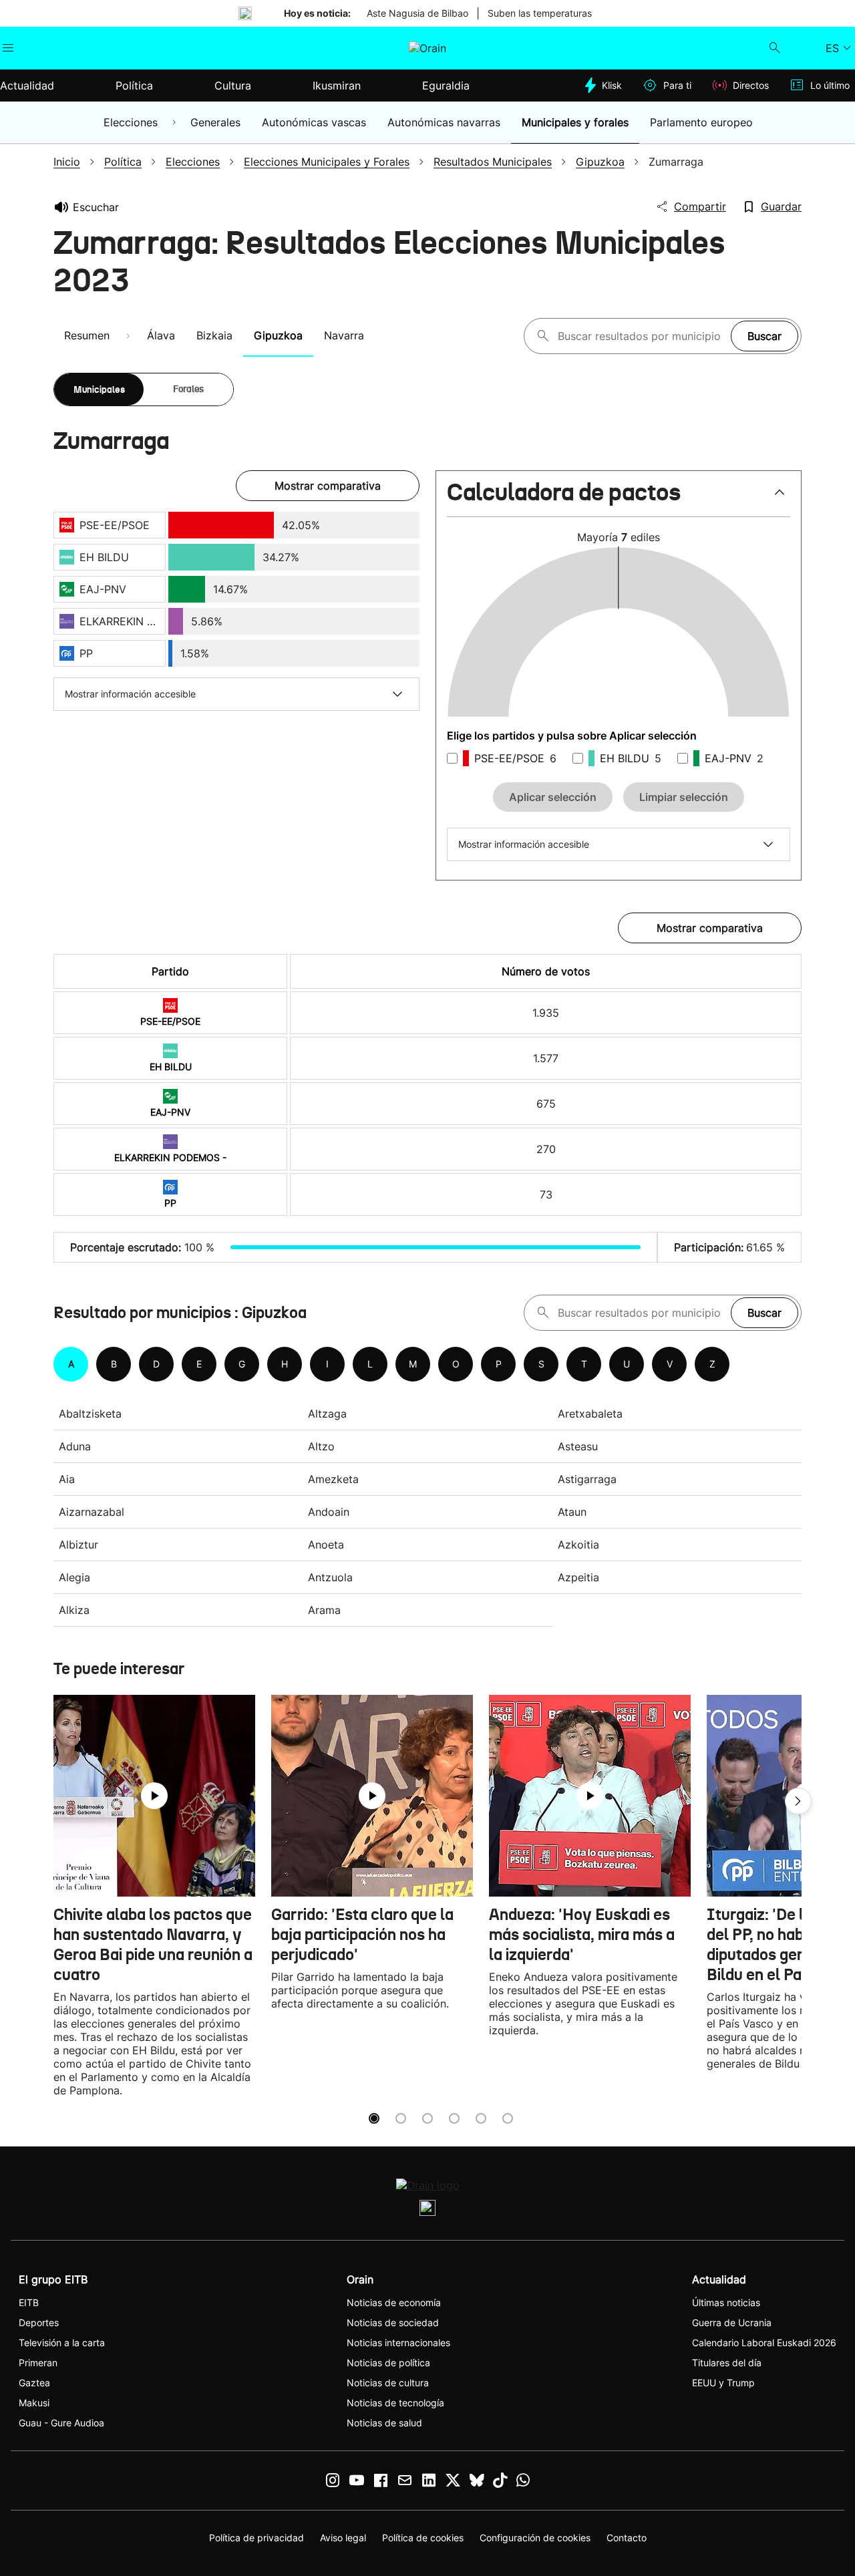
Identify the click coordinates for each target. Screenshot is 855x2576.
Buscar (764, 336)
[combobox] (641, 336)
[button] (619, 498)
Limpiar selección (684, 797)
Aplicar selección (553, 797)
